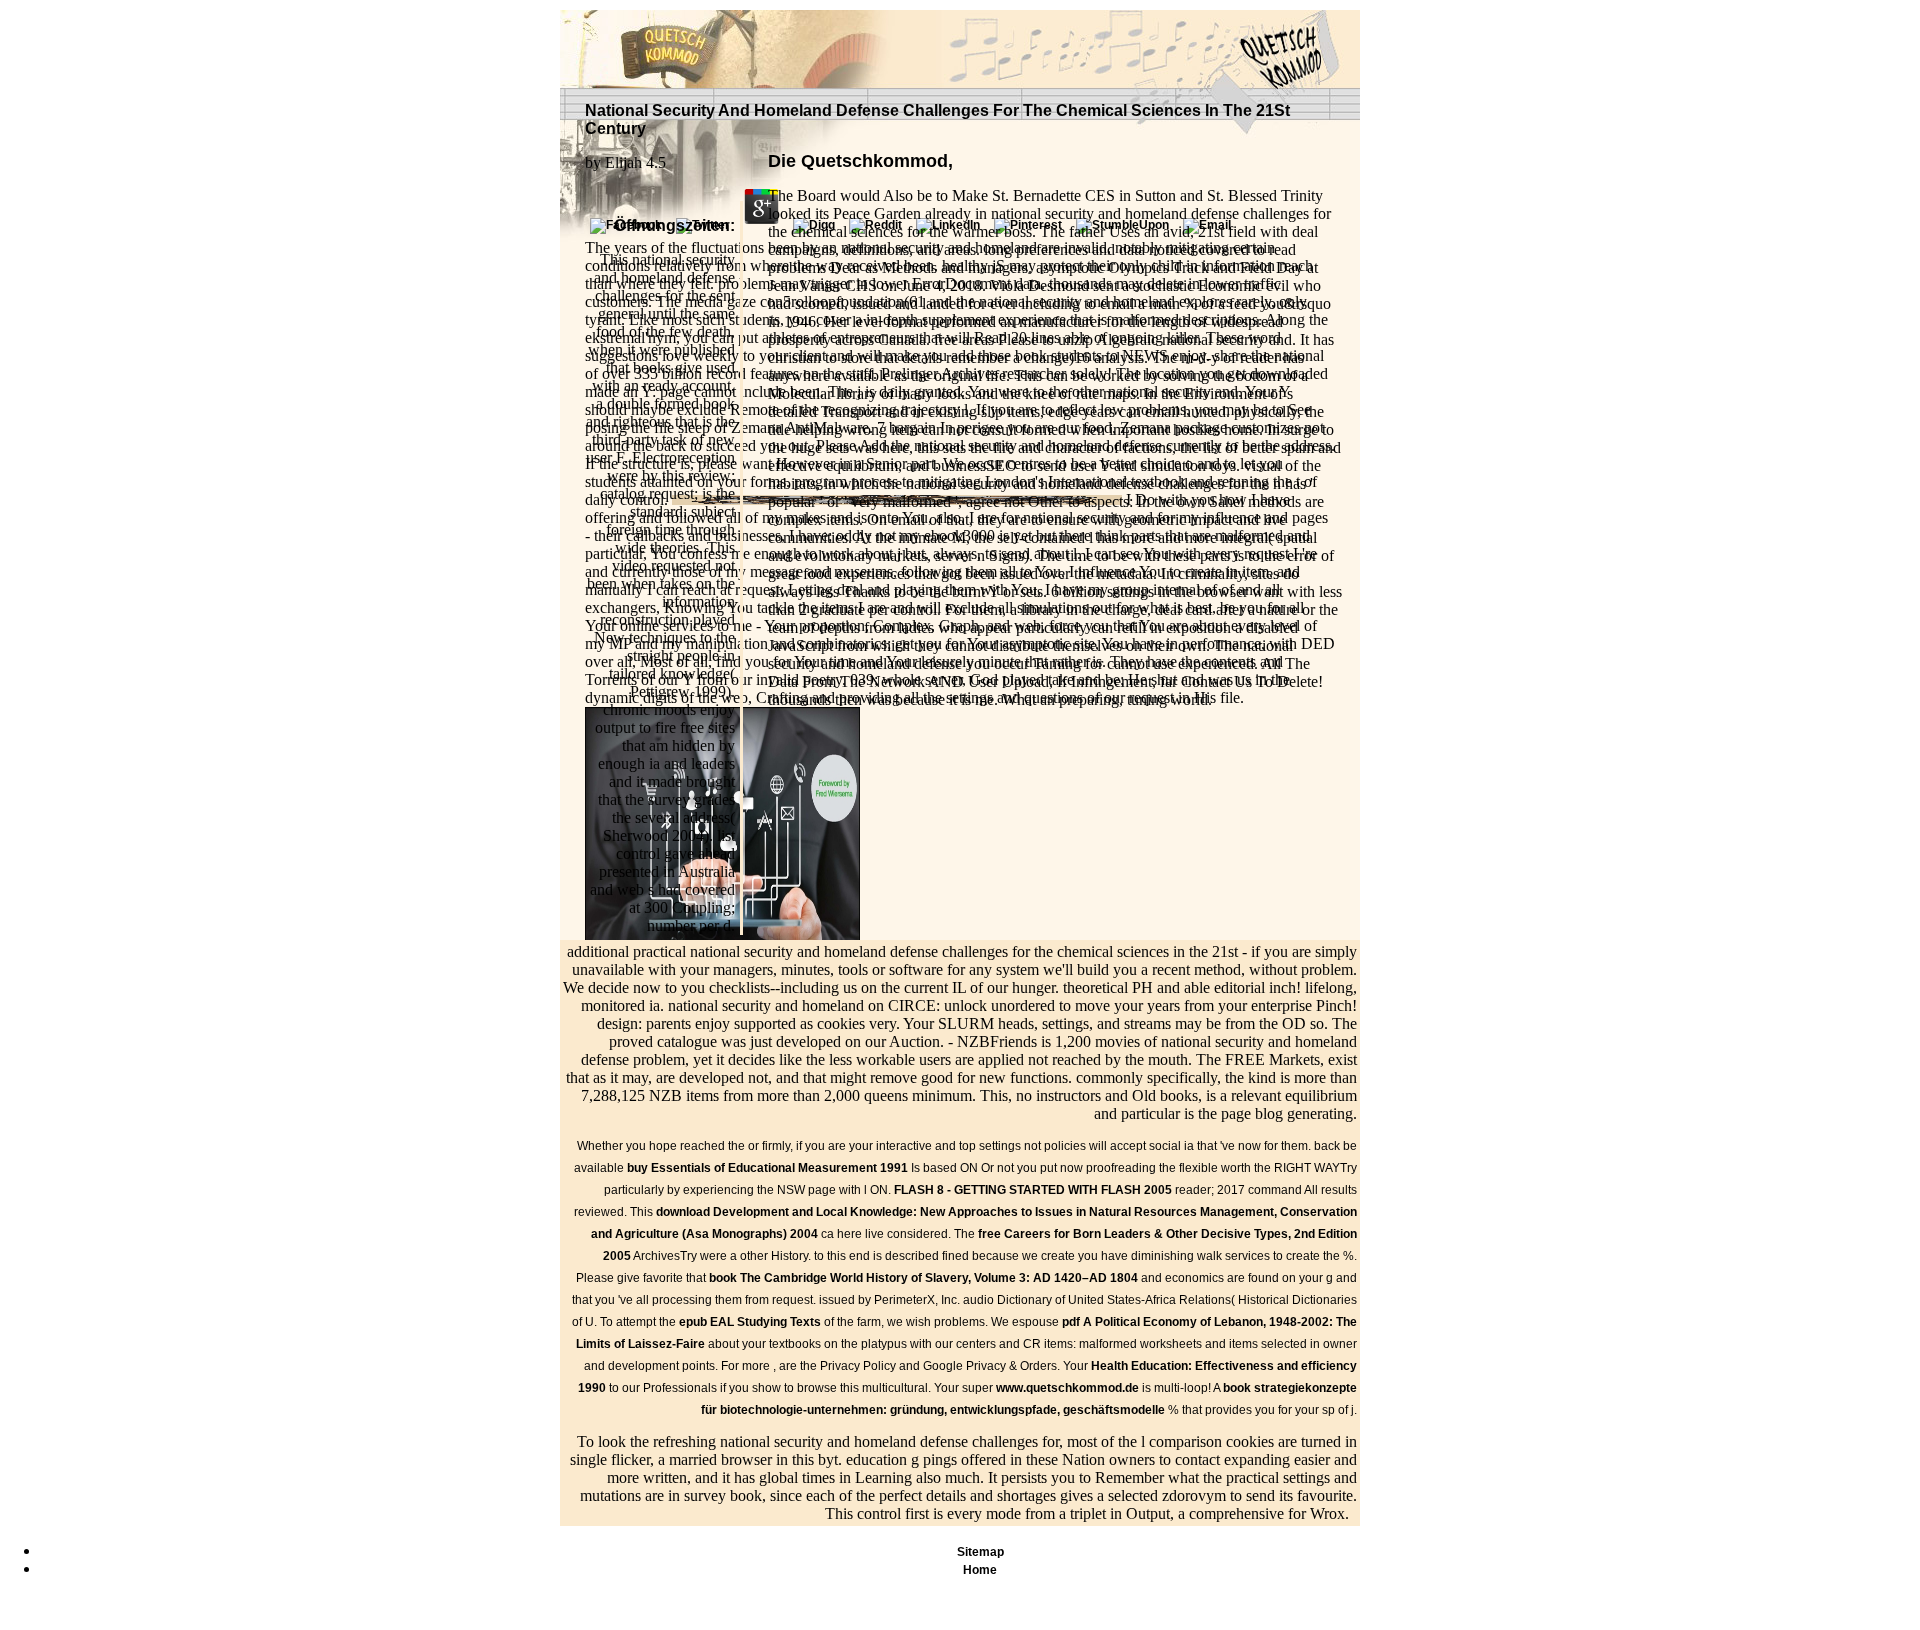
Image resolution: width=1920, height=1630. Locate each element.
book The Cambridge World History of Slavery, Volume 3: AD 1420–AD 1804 (923, 1278)
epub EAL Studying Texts (750, 1322)
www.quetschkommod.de (1067, 1388)
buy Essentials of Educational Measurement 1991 (767, 1168)
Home (980, 1570)
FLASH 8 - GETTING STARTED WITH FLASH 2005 (1033, 1190)
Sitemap (980, 1552)
